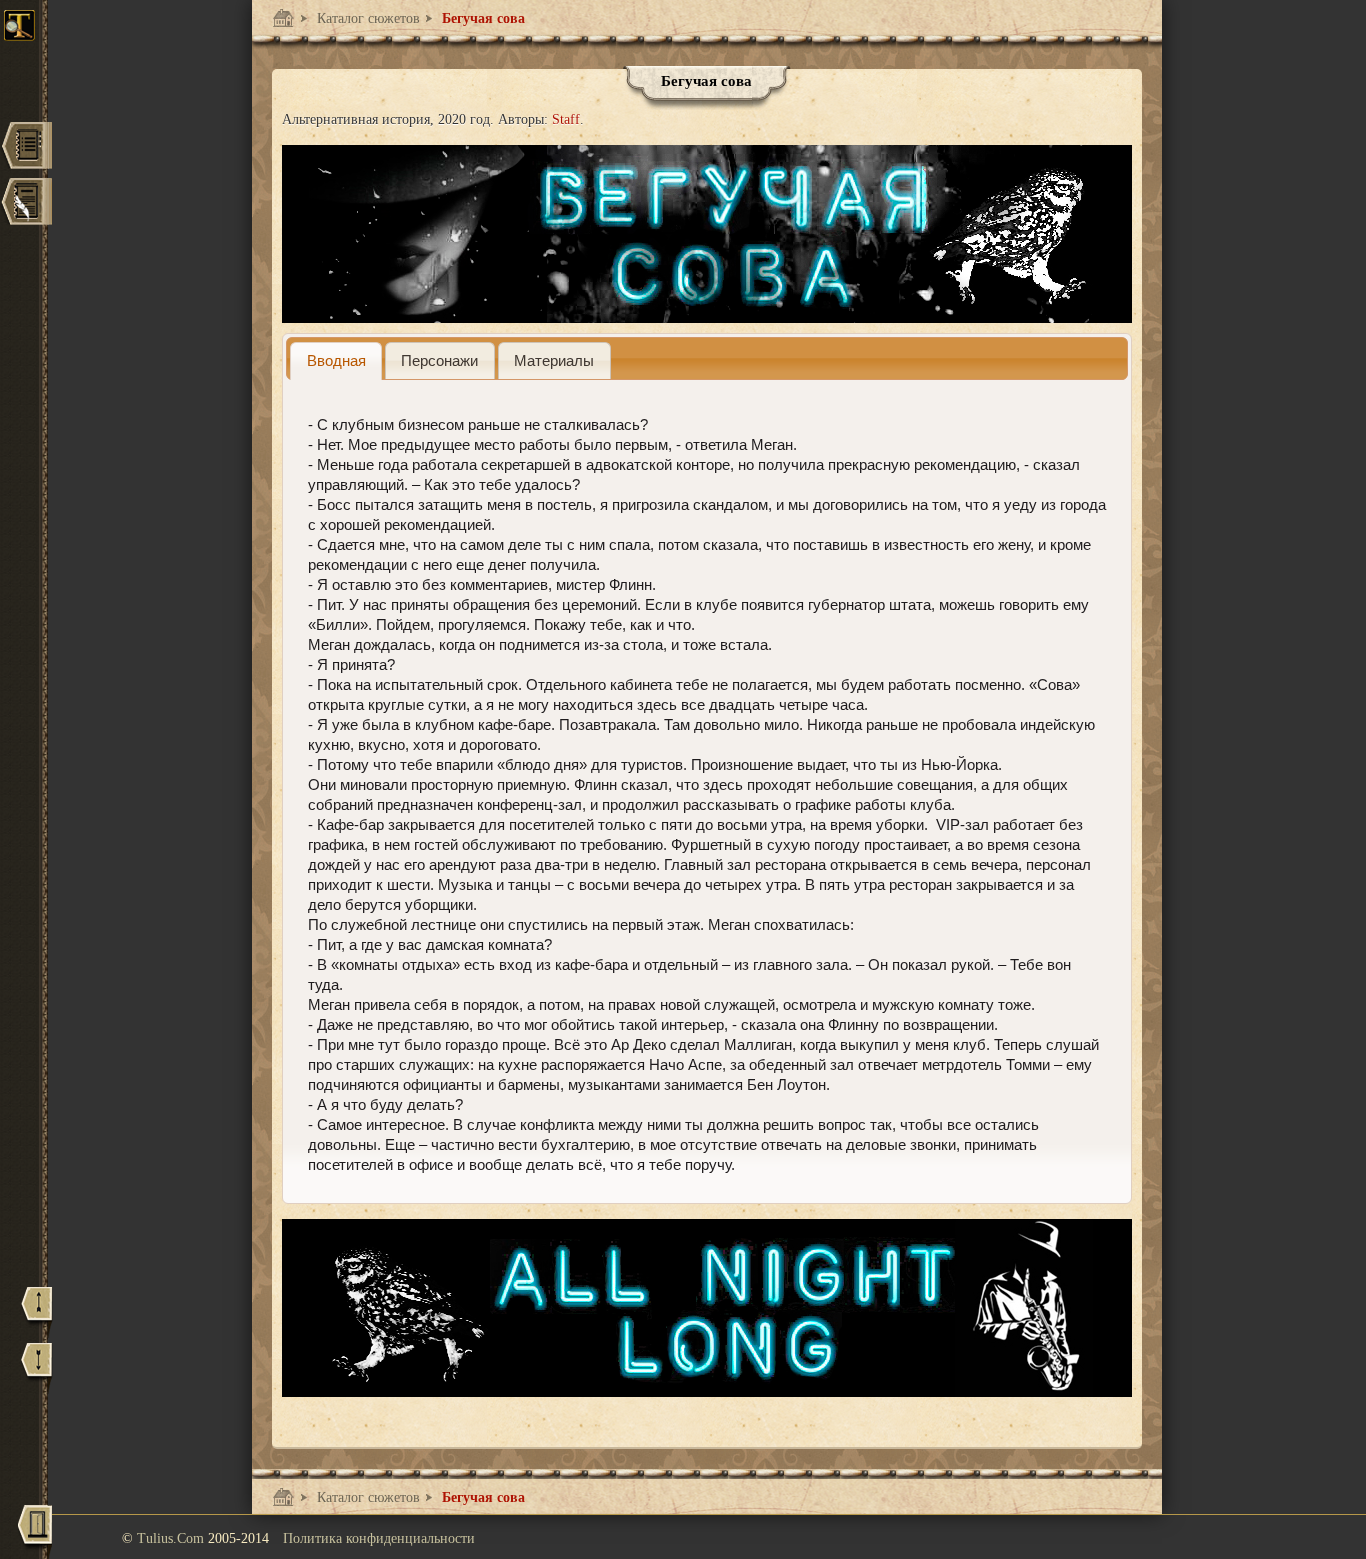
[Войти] (35, 1531)
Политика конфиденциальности (379, 1538)
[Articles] (26, 203)
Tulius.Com (172, 1538)
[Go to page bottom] (37, 1368)
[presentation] (336, 360)
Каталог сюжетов (366, 18)
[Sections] (26, 147)
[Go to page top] (37, 1312)
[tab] (336, 360)
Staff (566, 119)
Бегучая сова (481, 18)
